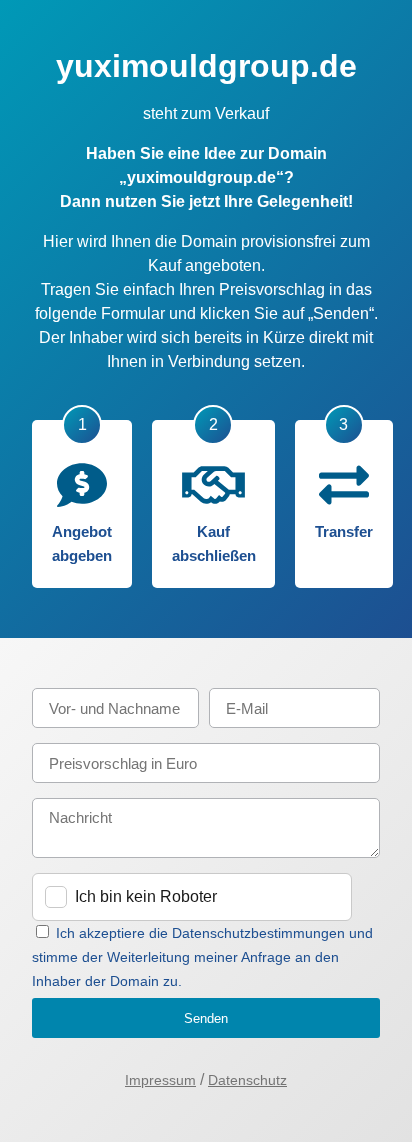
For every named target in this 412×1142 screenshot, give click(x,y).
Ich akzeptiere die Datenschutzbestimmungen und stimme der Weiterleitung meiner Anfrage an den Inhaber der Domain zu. (202, 957)
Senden (206, 1018)
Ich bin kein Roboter (146, 896)
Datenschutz (247, 1080)
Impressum (160, 1080)
